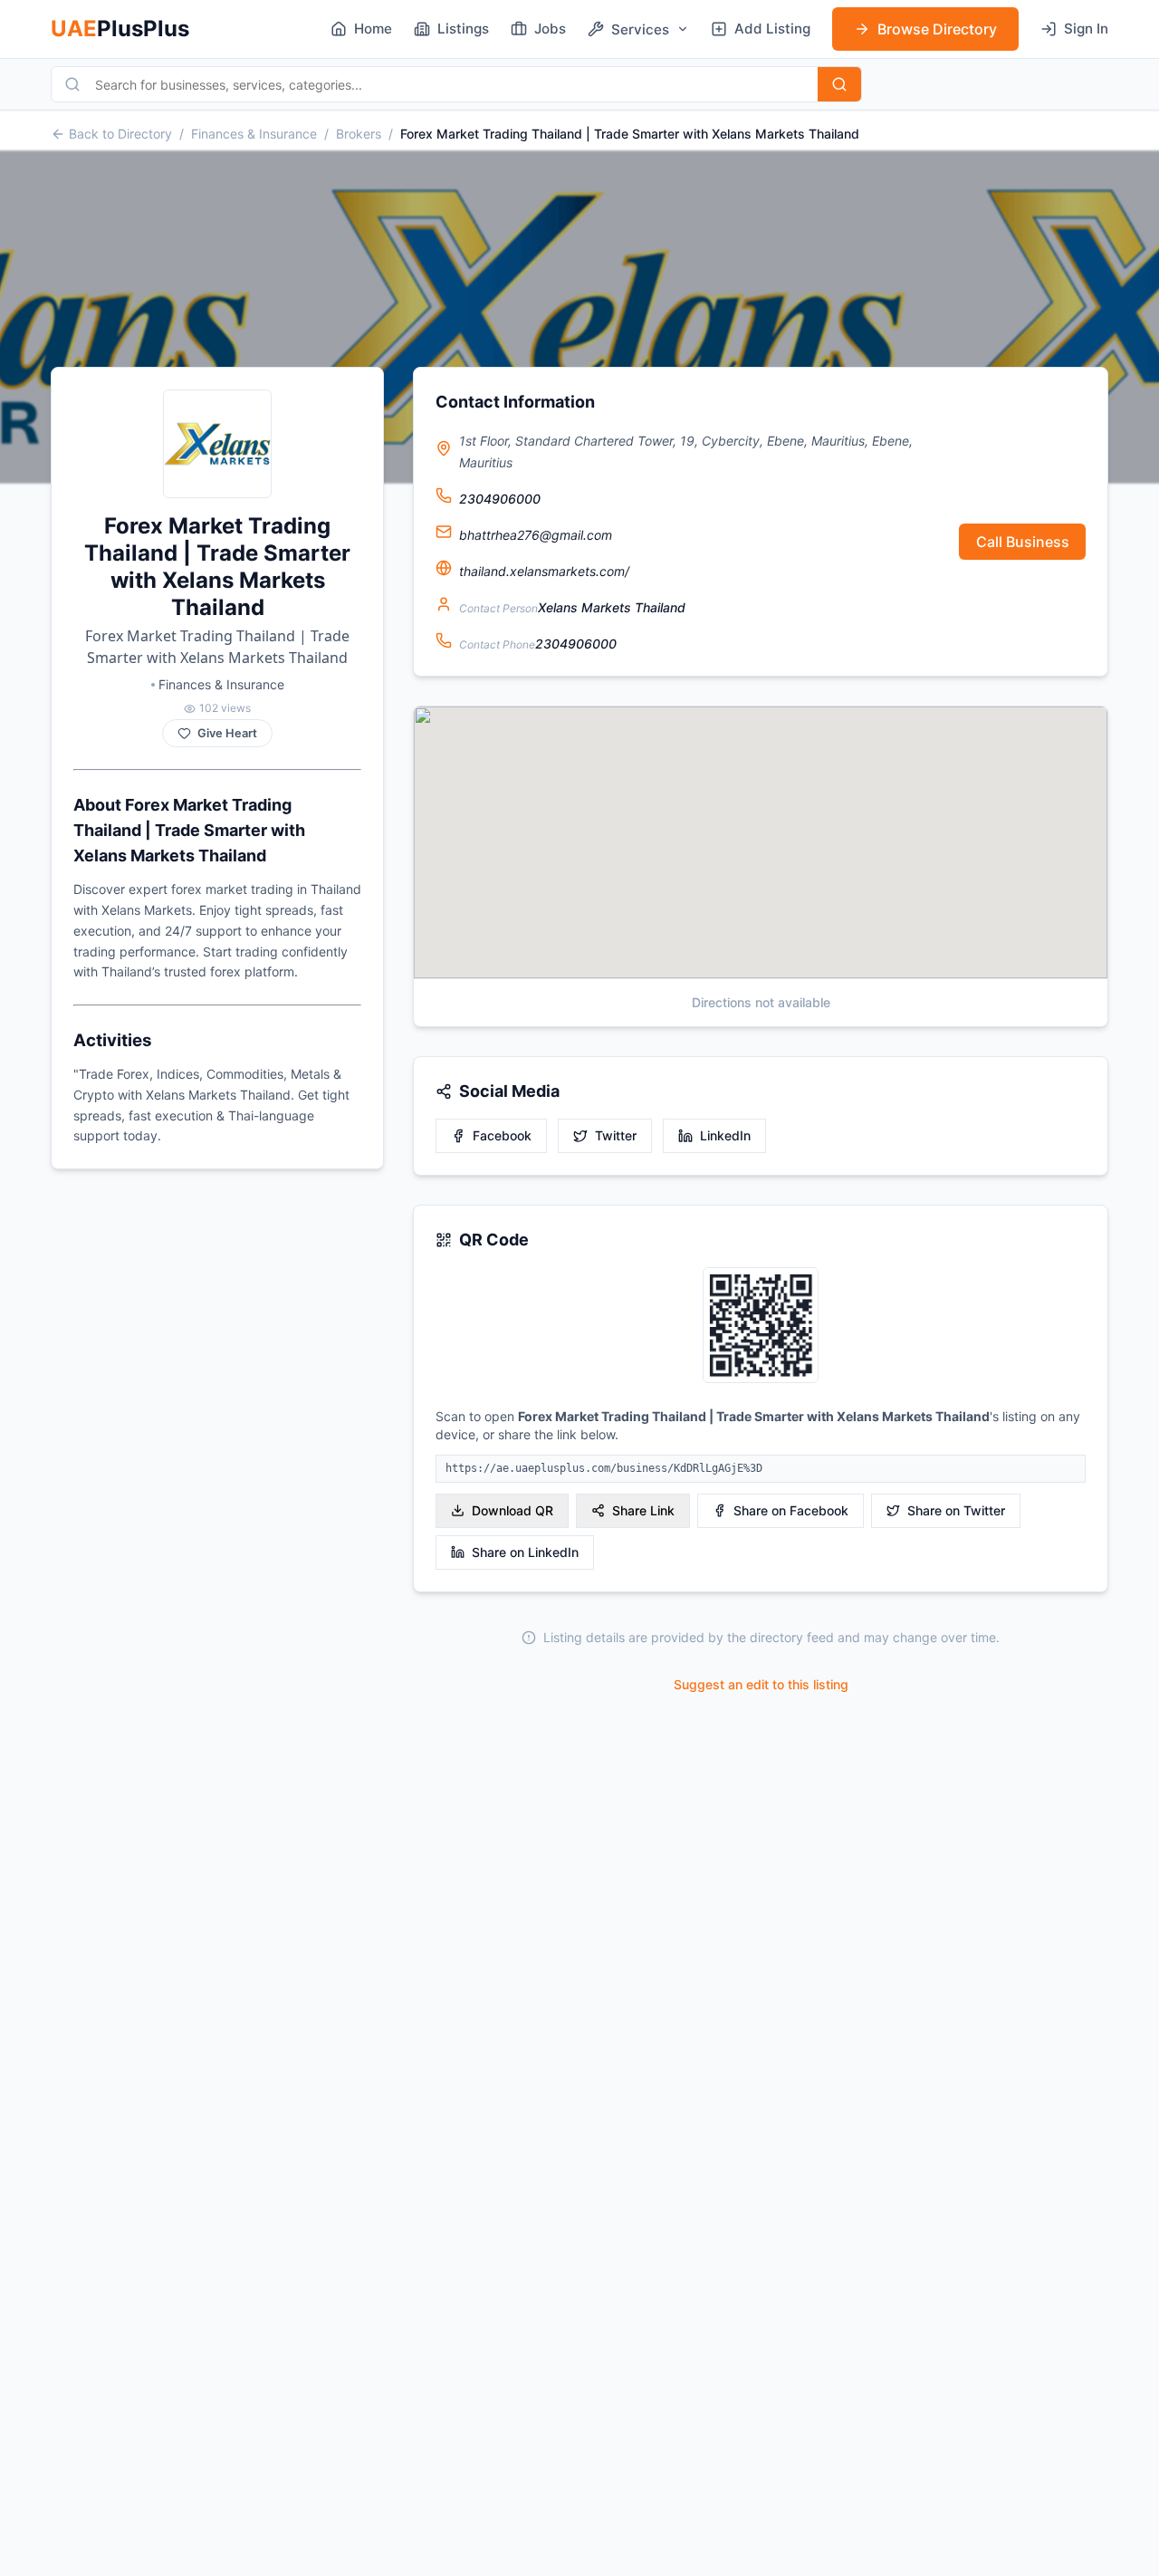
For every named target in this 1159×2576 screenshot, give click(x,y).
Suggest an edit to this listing (761, 1684)
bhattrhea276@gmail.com (536, 535)
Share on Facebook (791, 1510)
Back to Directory (120, 134)
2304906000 (500, 499)
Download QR (512, 1510)
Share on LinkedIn (525, 1552)
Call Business (1023, 542)
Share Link (643, 1510)
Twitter (616, 1135)
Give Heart (227, 733)
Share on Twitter (956, 1510)
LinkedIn (725, 1135)
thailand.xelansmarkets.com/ (544, 571)
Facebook (502, 1135)
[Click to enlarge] (761, 1326)
